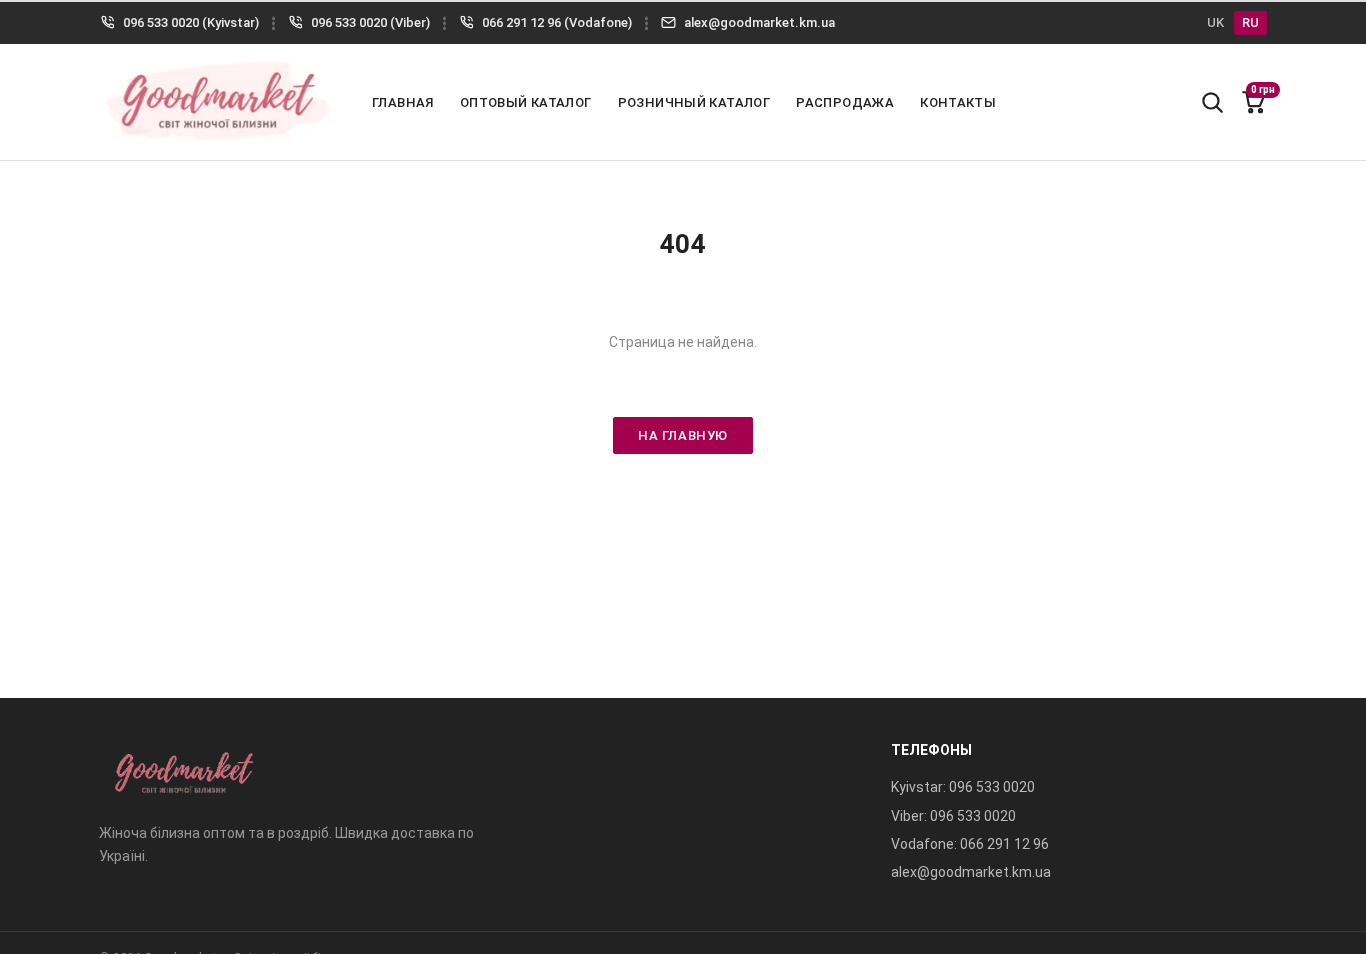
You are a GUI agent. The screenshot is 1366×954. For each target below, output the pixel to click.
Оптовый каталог (526, 102)
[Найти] (1212, 102)
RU (1250, 22)
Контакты (958, 102)
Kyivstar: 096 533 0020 (963, 787)
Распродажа (845, 102)
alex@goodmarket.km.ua (971, 872)
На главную (682, 435)
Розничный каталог (694, 102)
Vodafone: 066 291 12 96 (970, 844)
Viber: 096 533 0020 (953, 816)
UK (1215, 22)
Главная (403, 102)
